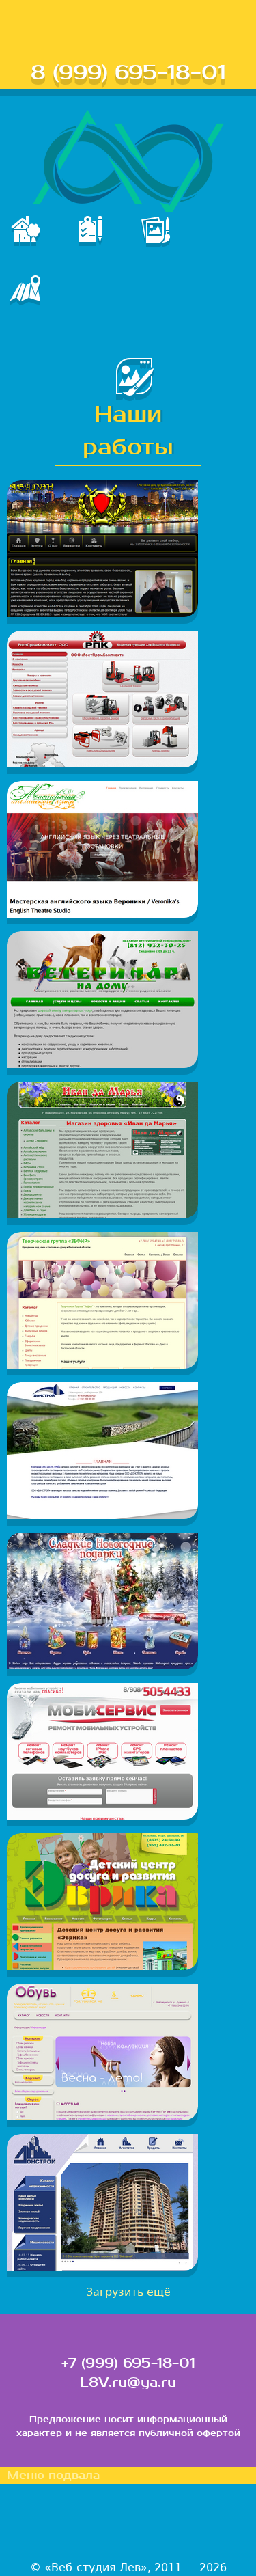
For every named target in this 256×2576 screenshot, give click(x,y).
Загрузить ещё (128, 2292)
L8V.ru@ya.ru (128, 2383)
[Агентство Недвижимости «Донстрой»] (102, 2267)
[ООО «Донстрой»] (102, 1515)
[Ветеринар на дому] (102, 1064)
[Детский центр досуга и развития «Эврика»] (102, 1966)
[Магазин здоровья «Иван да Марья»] (102, 1215)
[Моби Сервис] (102, 1816)
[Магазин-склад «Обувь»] (102, 2116)
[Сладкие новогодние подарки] (102, 1666)
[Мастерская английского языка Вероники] (102, 914)
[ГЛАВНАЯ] (32, 242)
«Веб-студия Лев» (96, 2567)
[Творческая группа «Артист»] (102, 1365)
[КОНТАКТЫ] (32, 301)
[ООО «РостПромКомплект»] (102, 764)
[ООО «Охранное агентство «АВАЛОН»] (102, 613)
